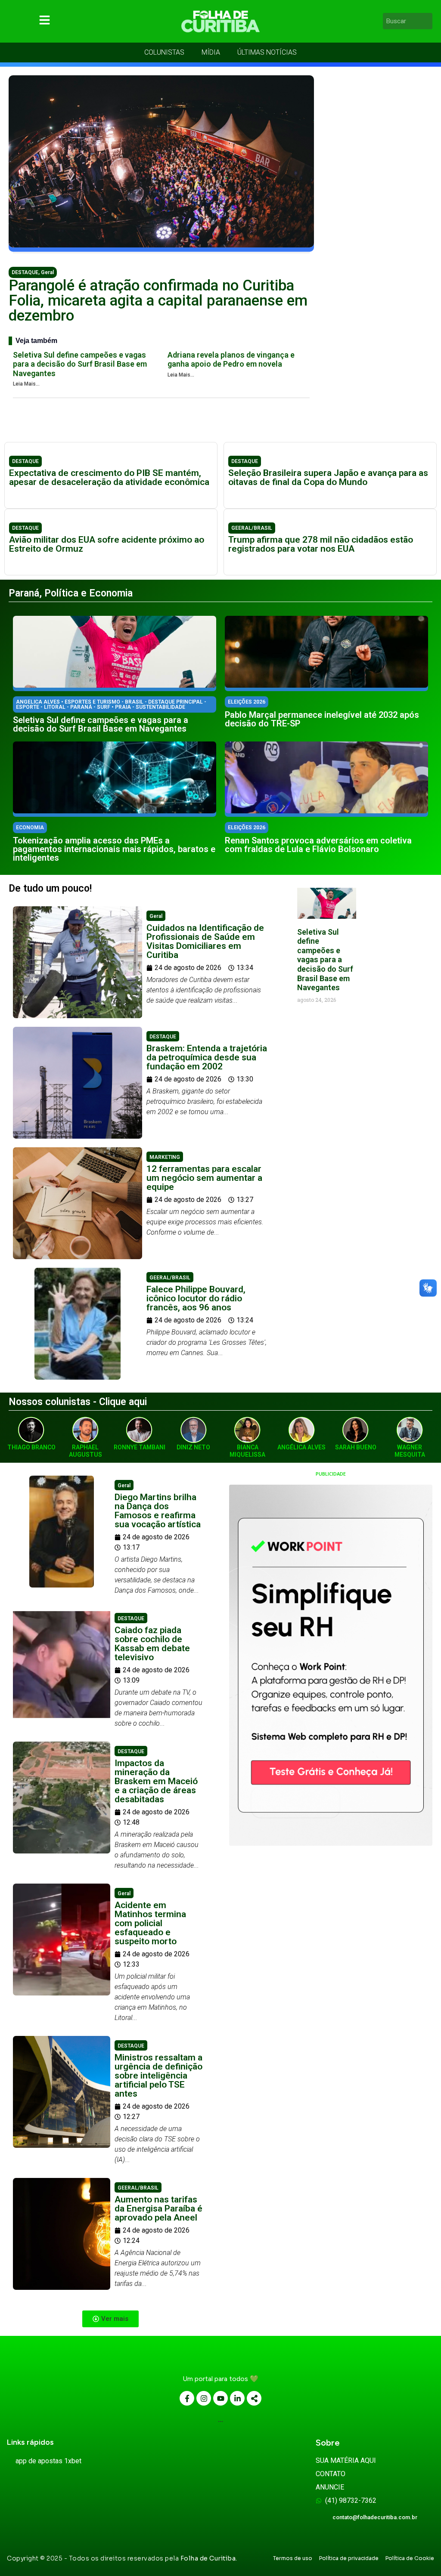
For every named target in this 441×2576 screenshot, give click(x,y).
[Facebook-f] (187, 2398)
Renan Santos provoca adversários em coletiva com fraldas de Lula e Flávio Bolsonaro (318, 845)
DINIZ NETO (193, 1447)
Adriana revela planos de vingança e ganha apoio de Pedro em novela (231, 360)
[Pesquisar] (427, 21)
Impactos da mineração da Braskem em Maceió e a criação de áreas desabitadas (156, 1781)
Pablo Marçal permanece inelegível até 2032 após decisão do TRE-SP (322, 719)
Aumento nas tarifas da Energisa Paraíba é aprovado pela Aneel (158, 2208)
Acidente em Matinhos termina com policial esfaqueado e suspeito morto (150, 1923)
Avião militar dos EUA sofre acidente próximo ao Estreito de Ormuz (107, 544)
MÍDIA (211, 52)
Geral (47, 272)
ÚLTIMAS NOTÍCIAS (267, 52)
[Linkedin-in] (237, 2398)
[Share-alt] (254, 2398)
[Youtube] (220, 2398)
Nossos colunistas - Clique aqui (78, 1402)
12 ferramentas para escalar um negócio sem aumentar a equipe (204, 1178)
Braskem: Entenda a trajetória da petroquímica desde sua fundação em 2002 (207, 1057)
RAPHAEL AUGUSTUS (85, 1451)
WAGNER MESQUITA (410, 1451)
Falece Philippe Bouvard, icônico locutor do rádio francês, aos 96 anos (196, 1298)
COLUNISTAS (164, 52)
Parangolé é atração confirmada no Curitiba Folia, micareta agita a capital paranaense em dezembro (158, 301)
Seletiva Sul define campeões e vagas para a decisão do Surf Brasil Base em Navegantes (80, 364)
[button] (110, 2319)
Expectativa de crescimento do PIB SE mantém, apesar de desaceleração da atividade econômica (109, 477)
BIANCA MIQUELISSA (247, 1451)
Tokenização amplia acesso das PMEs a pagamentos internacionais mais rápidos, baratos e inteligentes (114, 849)
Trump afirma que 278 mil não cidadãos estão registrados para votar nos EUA (321, 544)
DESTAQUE (25, 272)
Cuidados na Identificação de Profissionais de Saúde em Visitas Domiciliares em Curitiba (205, 941)
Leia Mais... (26, 384)
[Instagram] (204, 2398)
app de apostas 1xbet (48, 2461)
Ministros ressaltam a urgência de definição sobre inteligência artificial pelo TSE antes (158, 2076)
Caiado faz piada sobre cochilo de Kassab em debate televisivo (152, 1644)
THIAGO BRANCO (31, 1447)
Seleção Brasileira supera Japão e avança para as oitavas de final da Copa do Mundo (328, 477)
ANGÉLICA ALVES (301, 1447)
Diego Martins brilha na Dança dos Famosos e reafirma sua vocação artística (158, 1511)
